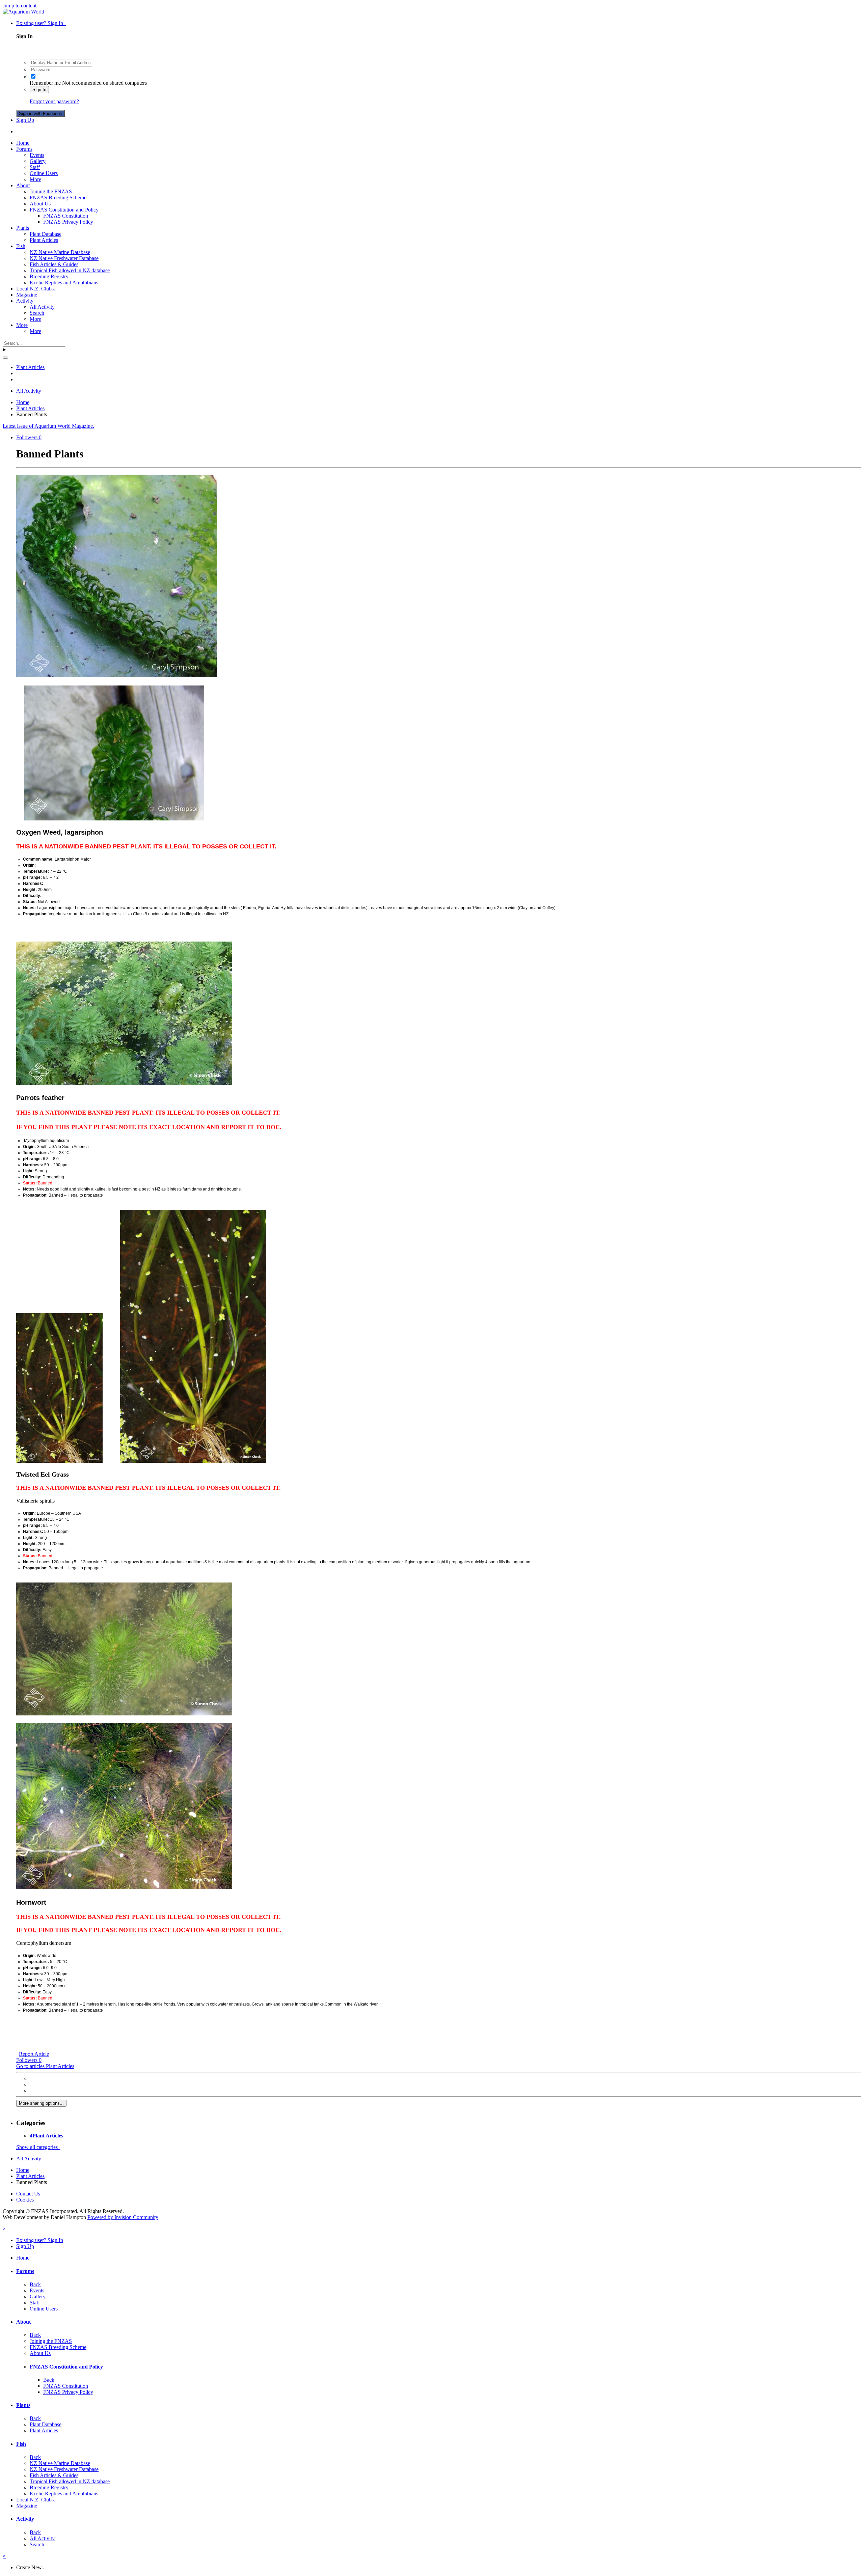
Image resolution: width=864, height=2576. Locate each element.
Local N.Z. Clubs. (36, 289)
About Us (40, 204)
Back (35, 2284)
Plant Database (46, 234)
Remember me (45, 83)
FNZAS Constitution (66, 216)
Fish (21, 246)
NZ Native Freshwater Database (64, 258)
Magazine (27, 295)
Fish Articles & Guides (54, 264)
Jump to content (20, 6)
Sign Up (25, 120)
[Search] (5, 358)
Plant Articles (44, 240)
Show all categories (38, 2147)
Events (37, 155)
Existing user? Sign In (41, 23)
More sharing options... (41, 2103)
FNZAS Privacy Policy (68, 222)
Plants (23, 228)
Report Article (34, 2054)
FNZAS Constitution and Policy (64, 210)
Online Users (44, 173)
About (23, 185)
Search (37, 313)
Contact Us (28, 2194)
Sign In (39, 90)
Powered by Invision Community (123, 2217)
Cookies (25, 2200)
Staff (35, 167)
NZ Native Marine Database (60, 252)
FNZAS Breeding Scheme (58, 198)
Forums (24, 149)
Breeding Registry (49, 276)
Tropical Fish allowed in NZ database (70, 270)
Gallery (38, 161)
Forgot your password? (54, 101)
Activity (25, 301)
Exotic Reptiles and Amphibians (64, 283)
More (35, 179)
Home (23, 143)
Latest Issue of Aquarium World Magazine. (48, 426)
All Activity (42, 307)
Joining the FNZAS (51, 191)
